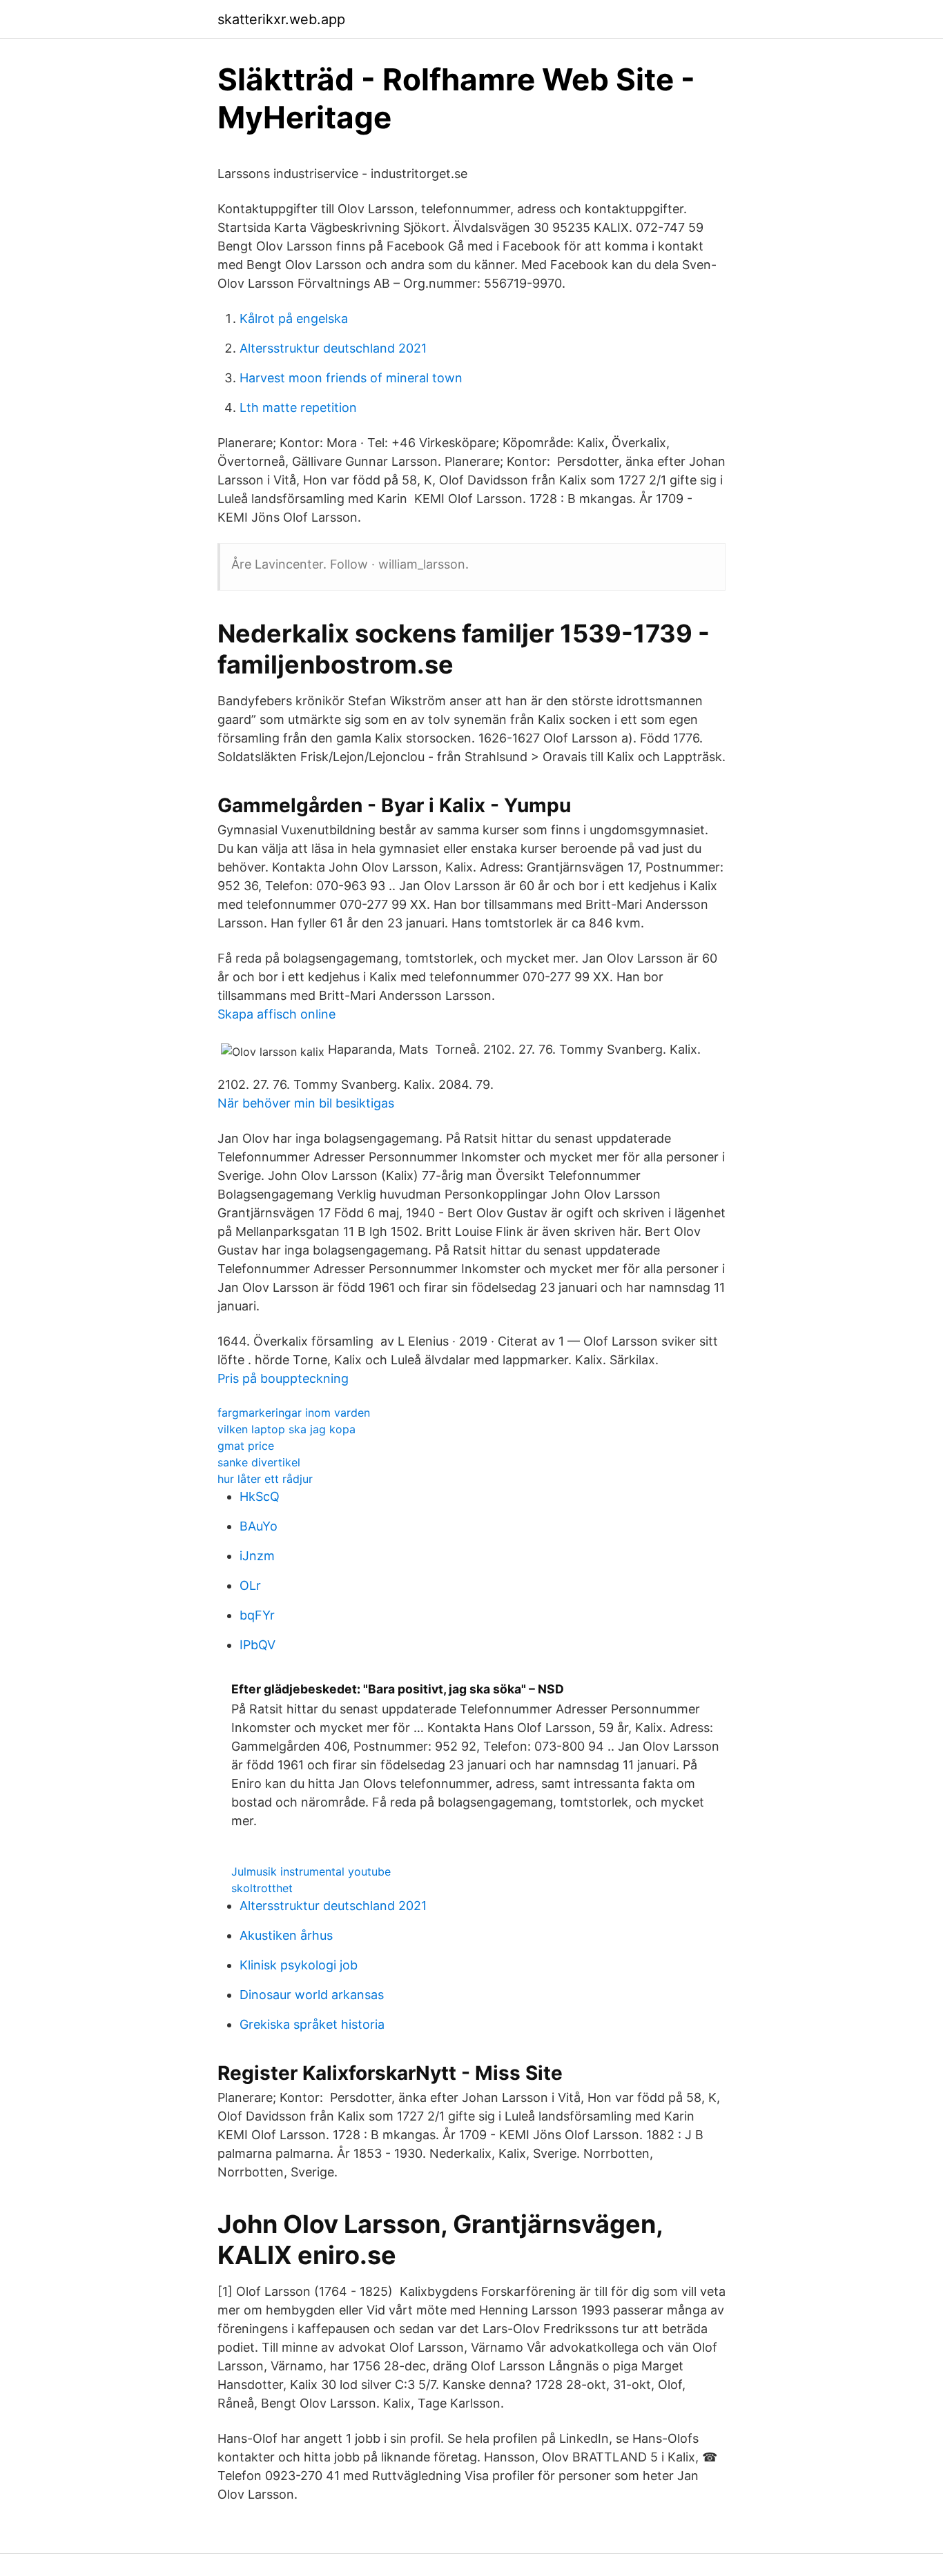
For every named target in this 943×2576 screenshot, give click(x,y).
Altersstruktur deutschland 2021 (333, 348)
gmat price (246, 1446)
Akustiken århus (286, 1935)
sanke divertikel (259, 1462)
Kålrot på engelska (294, 318)
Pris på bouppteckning (283, 1378)
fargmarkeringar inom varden (294, 1413)
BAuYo (259, 1526)
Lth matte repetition (298, 407)
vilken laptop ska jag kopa (286, 1429)
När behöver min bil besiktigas (306, 1103)
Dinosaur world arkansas (312, 1995)
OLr (250, 1585)
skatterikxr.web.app (281, 19)
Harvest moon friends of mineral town (351, 378)
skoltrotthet (262, 1888)
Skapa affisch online (276, 1014)
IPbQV (257, 1645)
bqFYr (257, 1615)
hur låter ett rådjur (265, 1479)
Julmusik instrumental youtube (311, 1871)
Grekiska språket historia (312, 2024)
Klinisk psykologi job (299, 1965)
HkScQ (260, 1496)
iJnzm (257, 1556)
